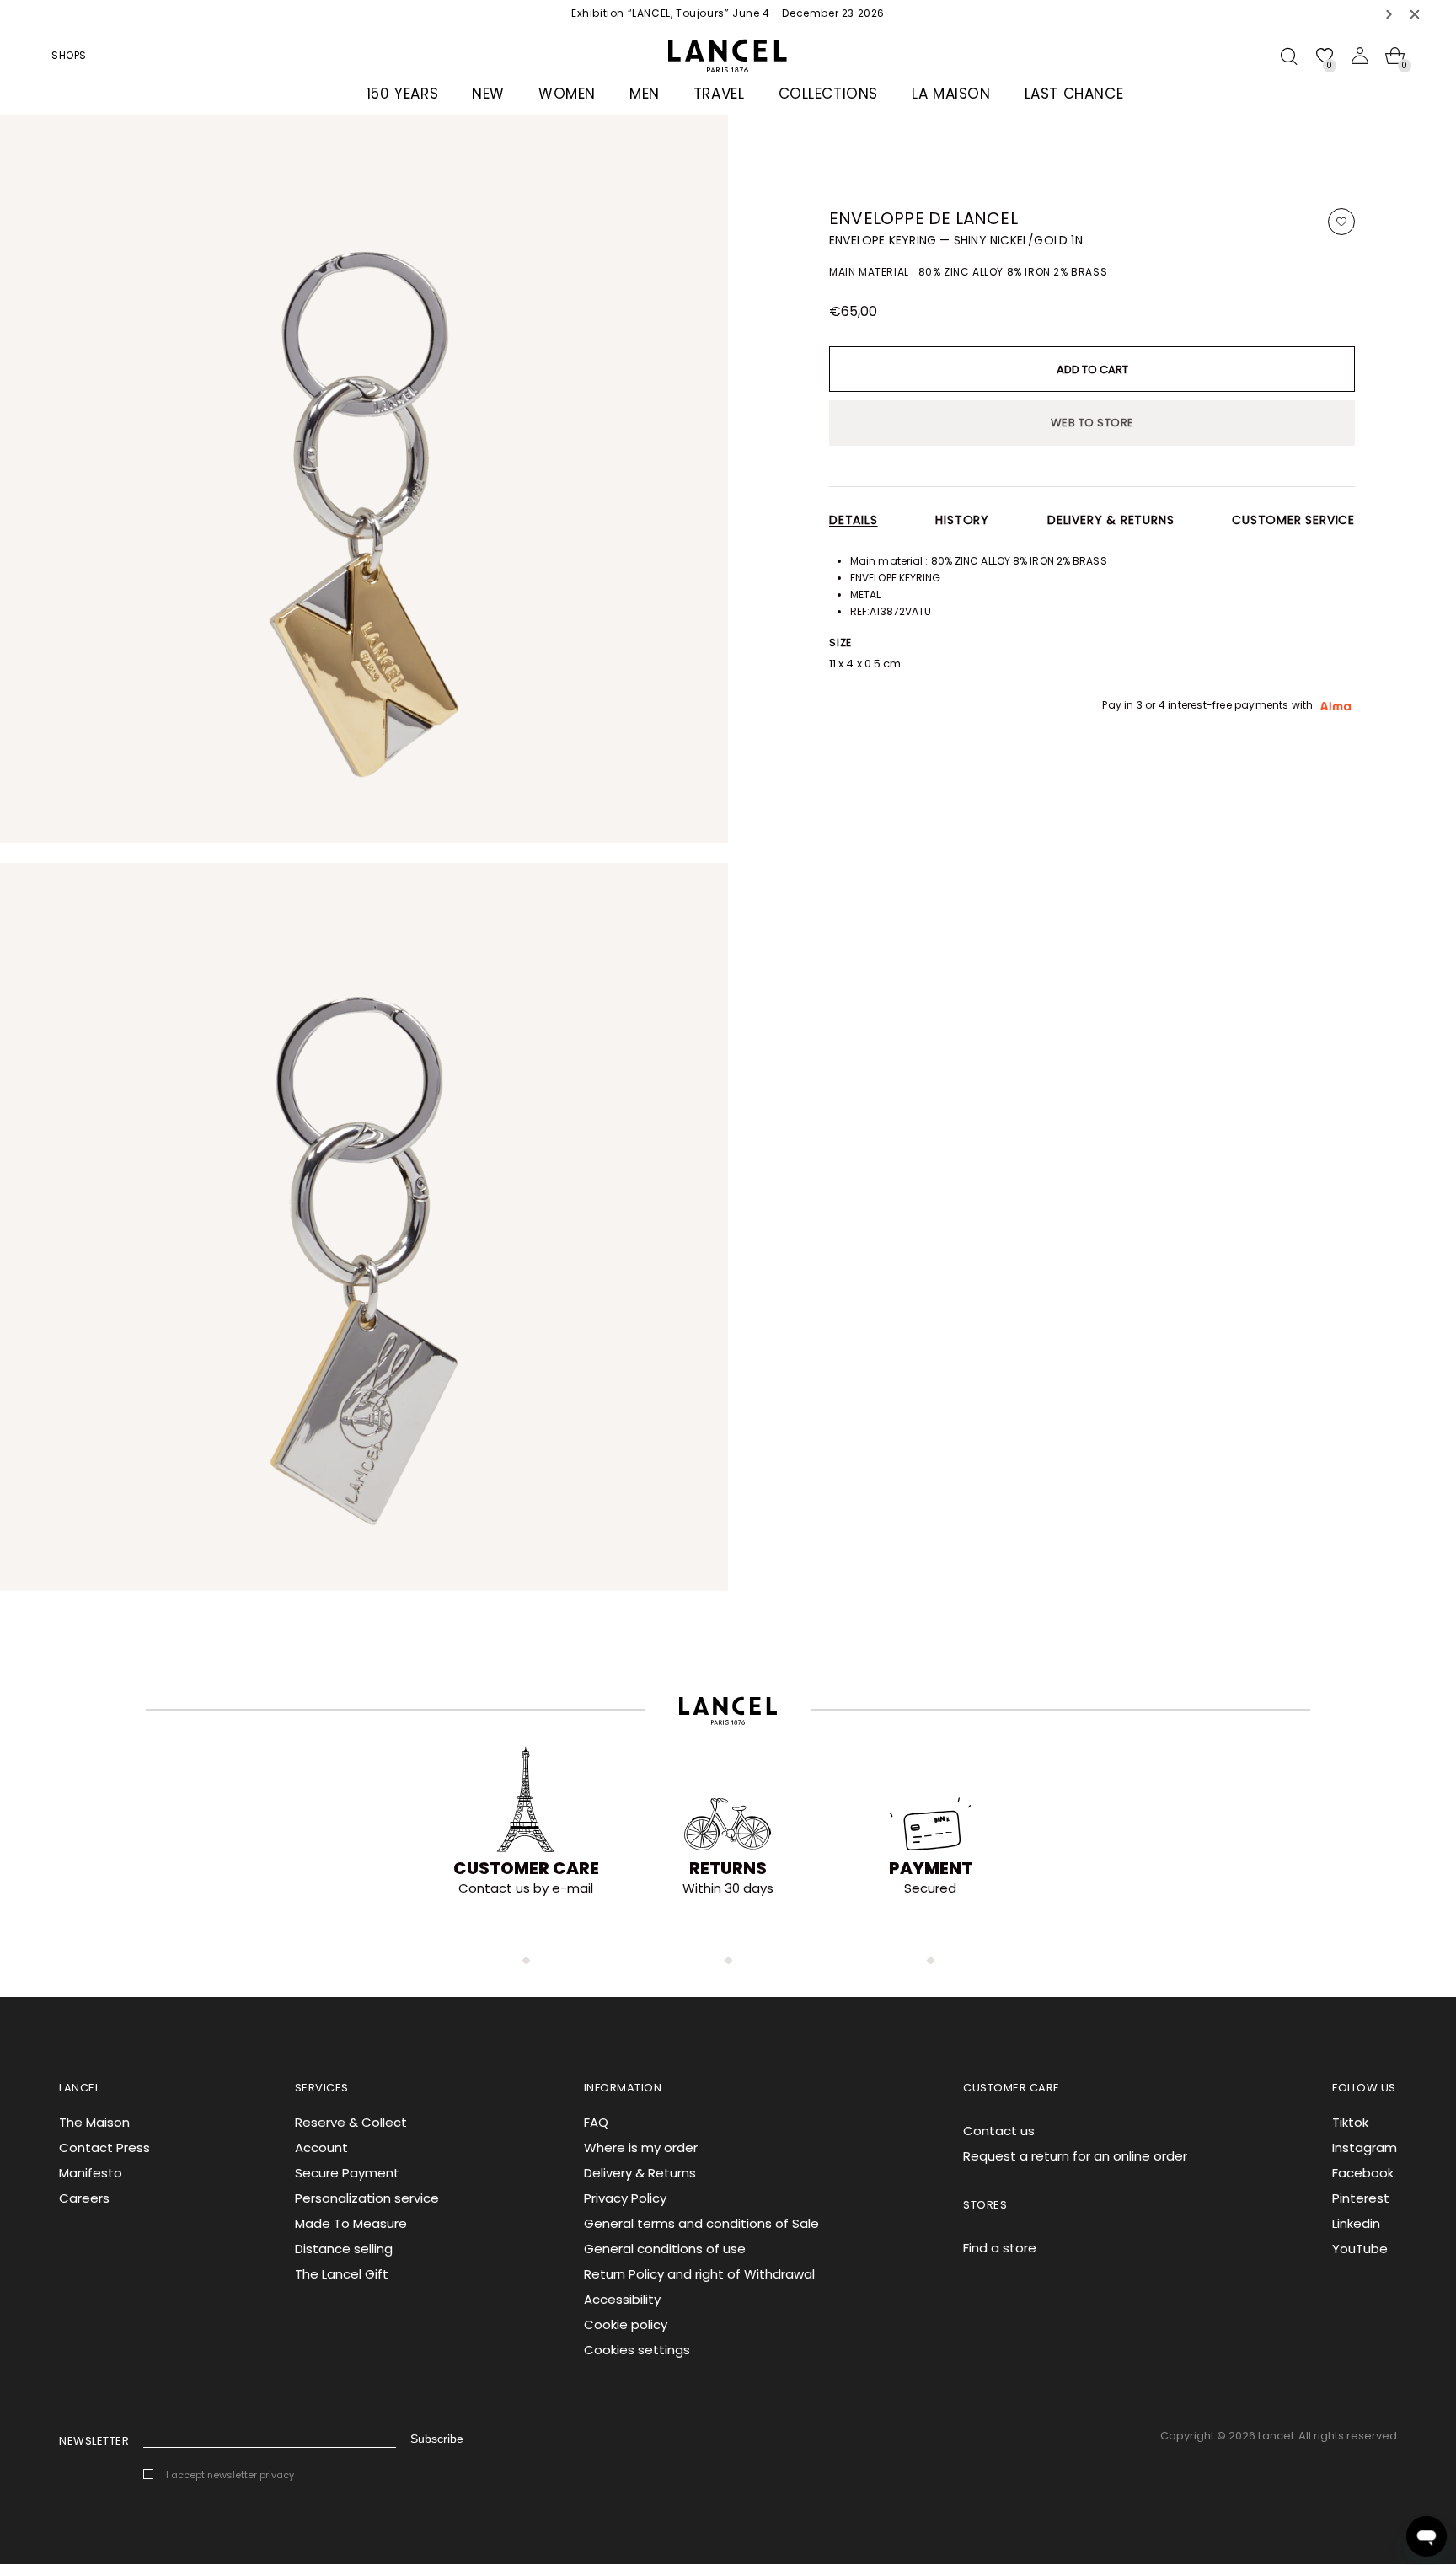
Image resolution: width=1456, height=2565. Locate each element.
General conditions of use (665, 2249)
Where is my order (641, 2147)
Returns (728, 1868)
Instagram (1365, 2147)
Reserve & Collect (351, 2122)
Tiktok (1350, 2122)
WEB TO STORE (1092, 423)
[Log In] (1360, 56)
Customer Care (526, 1868)
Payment (931, 1868)
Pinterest (1361, 2198)
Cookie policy (626, 2324)
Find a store (1000, 2248)
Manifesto (91, 2173)
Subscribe (437, 2439)
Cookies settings (637, 2350)
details (854, 520)
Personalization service (367, 2198)
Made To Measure (351, 2223)
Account (321, 2147)
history (962, 520)
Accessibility (622, 2299)
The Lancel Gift (342, 2274)
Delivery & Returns (640, 2173)
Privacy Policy (625, 2198)
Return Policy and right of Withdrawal (699, 2274)
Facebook (1363, 2173)
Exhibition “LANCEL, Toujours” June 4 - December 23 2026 (728, 13)
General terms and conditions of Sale (701, 2223)
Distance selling (344, 2249)
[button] (1389, 14)
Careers (84, 2198)
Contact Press (104, 2147)
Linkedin (1356, 2223)
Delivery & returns (1111, 520)
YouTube (1360, 2249)
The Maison (94, 2122)
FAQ (596, 2122)
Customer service (1293, 520)
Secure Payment (347, 2173)
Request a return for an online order (1075, 2156)
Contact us (999, 2131)
